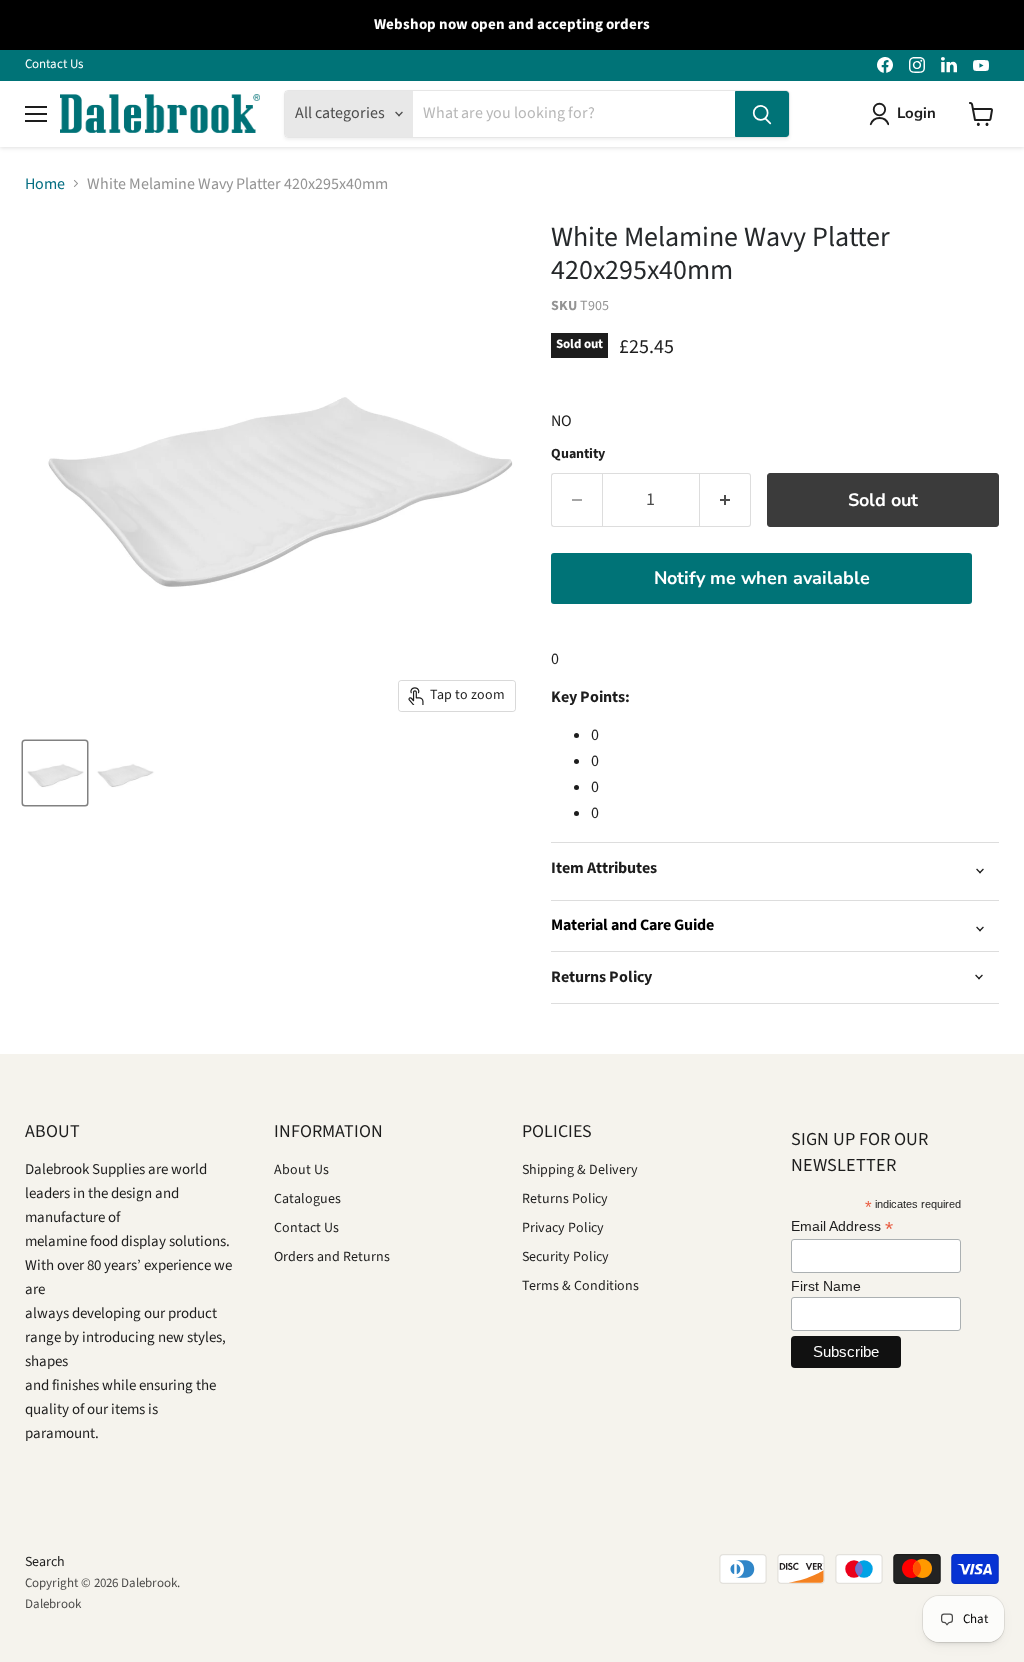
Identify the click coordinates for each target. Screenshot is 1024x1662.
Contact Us (54, 64)
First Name (826, 1286)
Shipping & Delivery (580, 1170)
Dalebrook (53, 1604)
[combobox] (574, 114)
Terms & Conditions (580, 1286)
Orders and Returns (332, 1257)
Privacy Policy (563, 1228)
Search (45, 1562)
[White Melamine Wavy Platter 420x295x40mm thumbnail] (55, 773)
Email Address (842, 1226)
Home (45, 184)
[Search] (762, 114)
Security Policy (565, 1257)
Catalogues (307, 1199)
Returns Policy (565, 1199)
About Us (301, 1170)
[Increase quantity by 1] (725, 500)
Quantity (578, 454)
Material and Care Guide (632, 925)
